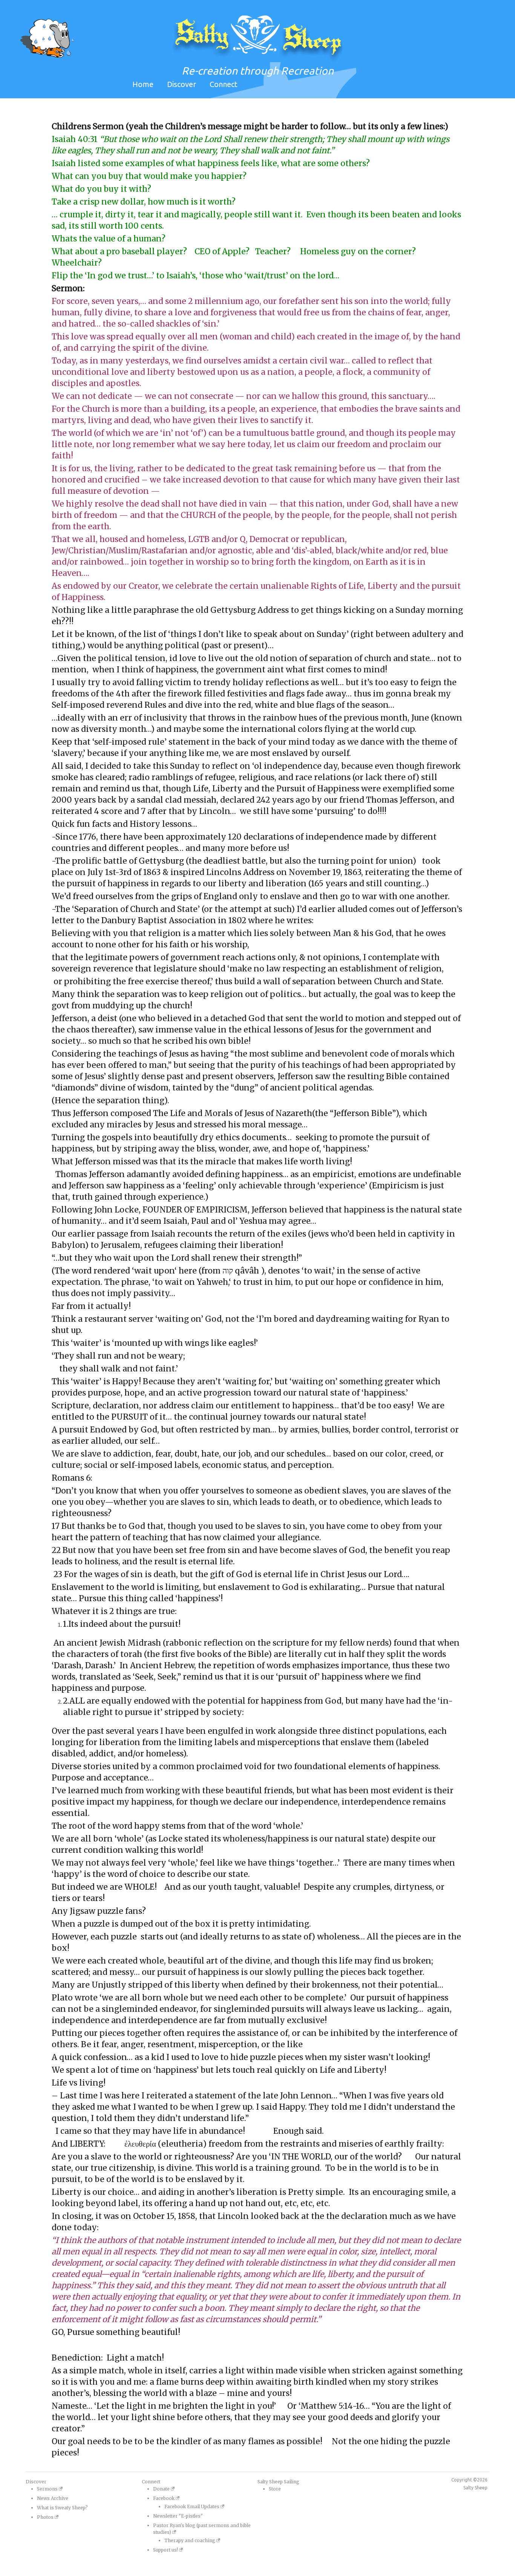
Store (275, 2489)
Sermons (48, 2489)
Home (143, 84)
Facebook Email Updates (192, 2507)
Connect (224, 84)
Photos (46, 2517)
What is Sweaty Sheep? (62, 2508)
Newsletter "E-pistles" (178, 2516)
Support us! (166, 2550)
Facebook (164, 2498)
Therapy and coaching (190, 2540)
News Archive (53, 2498)
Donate (162, 2489)
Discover (182, 84)
